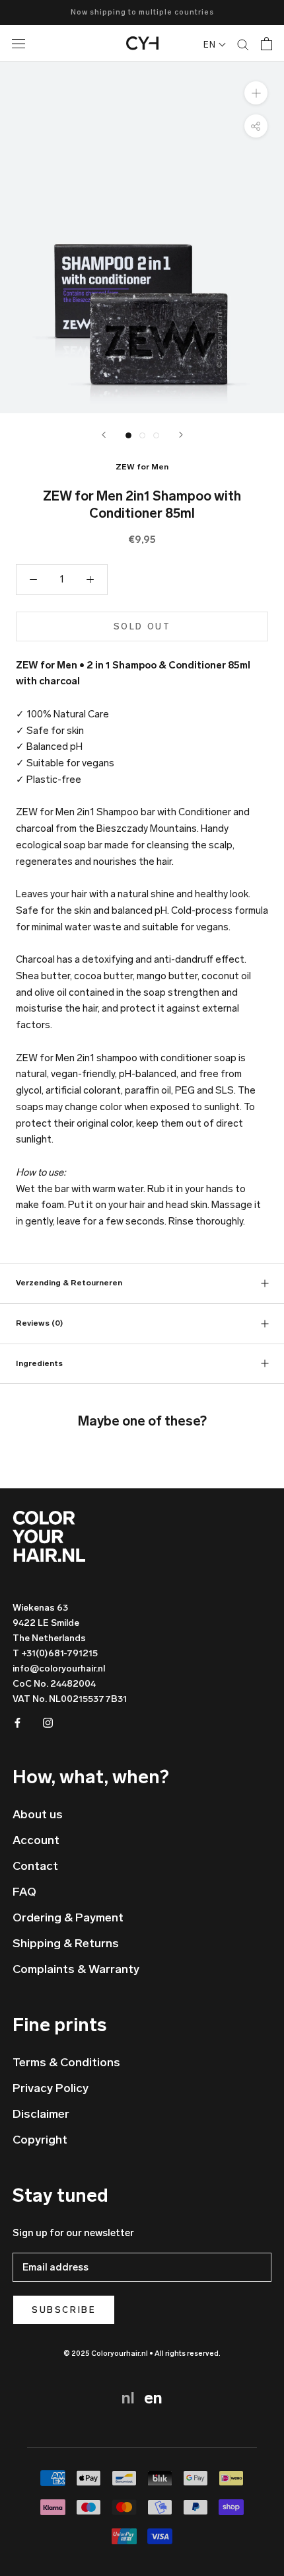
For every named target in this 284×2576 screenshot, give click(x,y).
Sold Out (142, 626)
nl (130, 2398)
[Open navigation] (30, 43)
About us (38, 1814)
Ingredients (39, 1363)
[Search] (243, 44)
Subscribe (64, 2310)
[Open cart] (266, 44)
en (153, 2398)
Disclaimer (41, 2114)
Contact (35, 1866)
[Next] (181, 435)
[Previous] (104, 435)
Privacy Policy (51, 2088)
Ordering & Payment (68, 1917)
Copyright (40, 2140)
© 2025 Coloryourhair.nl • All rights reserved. (142, 2354)
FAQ (24, 1892)
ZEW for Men (142, 467)
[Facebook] (18, 1722)
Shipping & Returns (66, 1943)
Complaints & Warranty (76, 1969)
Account (36, 1840)
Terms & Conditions (66, 2062)
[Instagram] (48, 1722)
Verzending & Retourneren (69, 1283)
